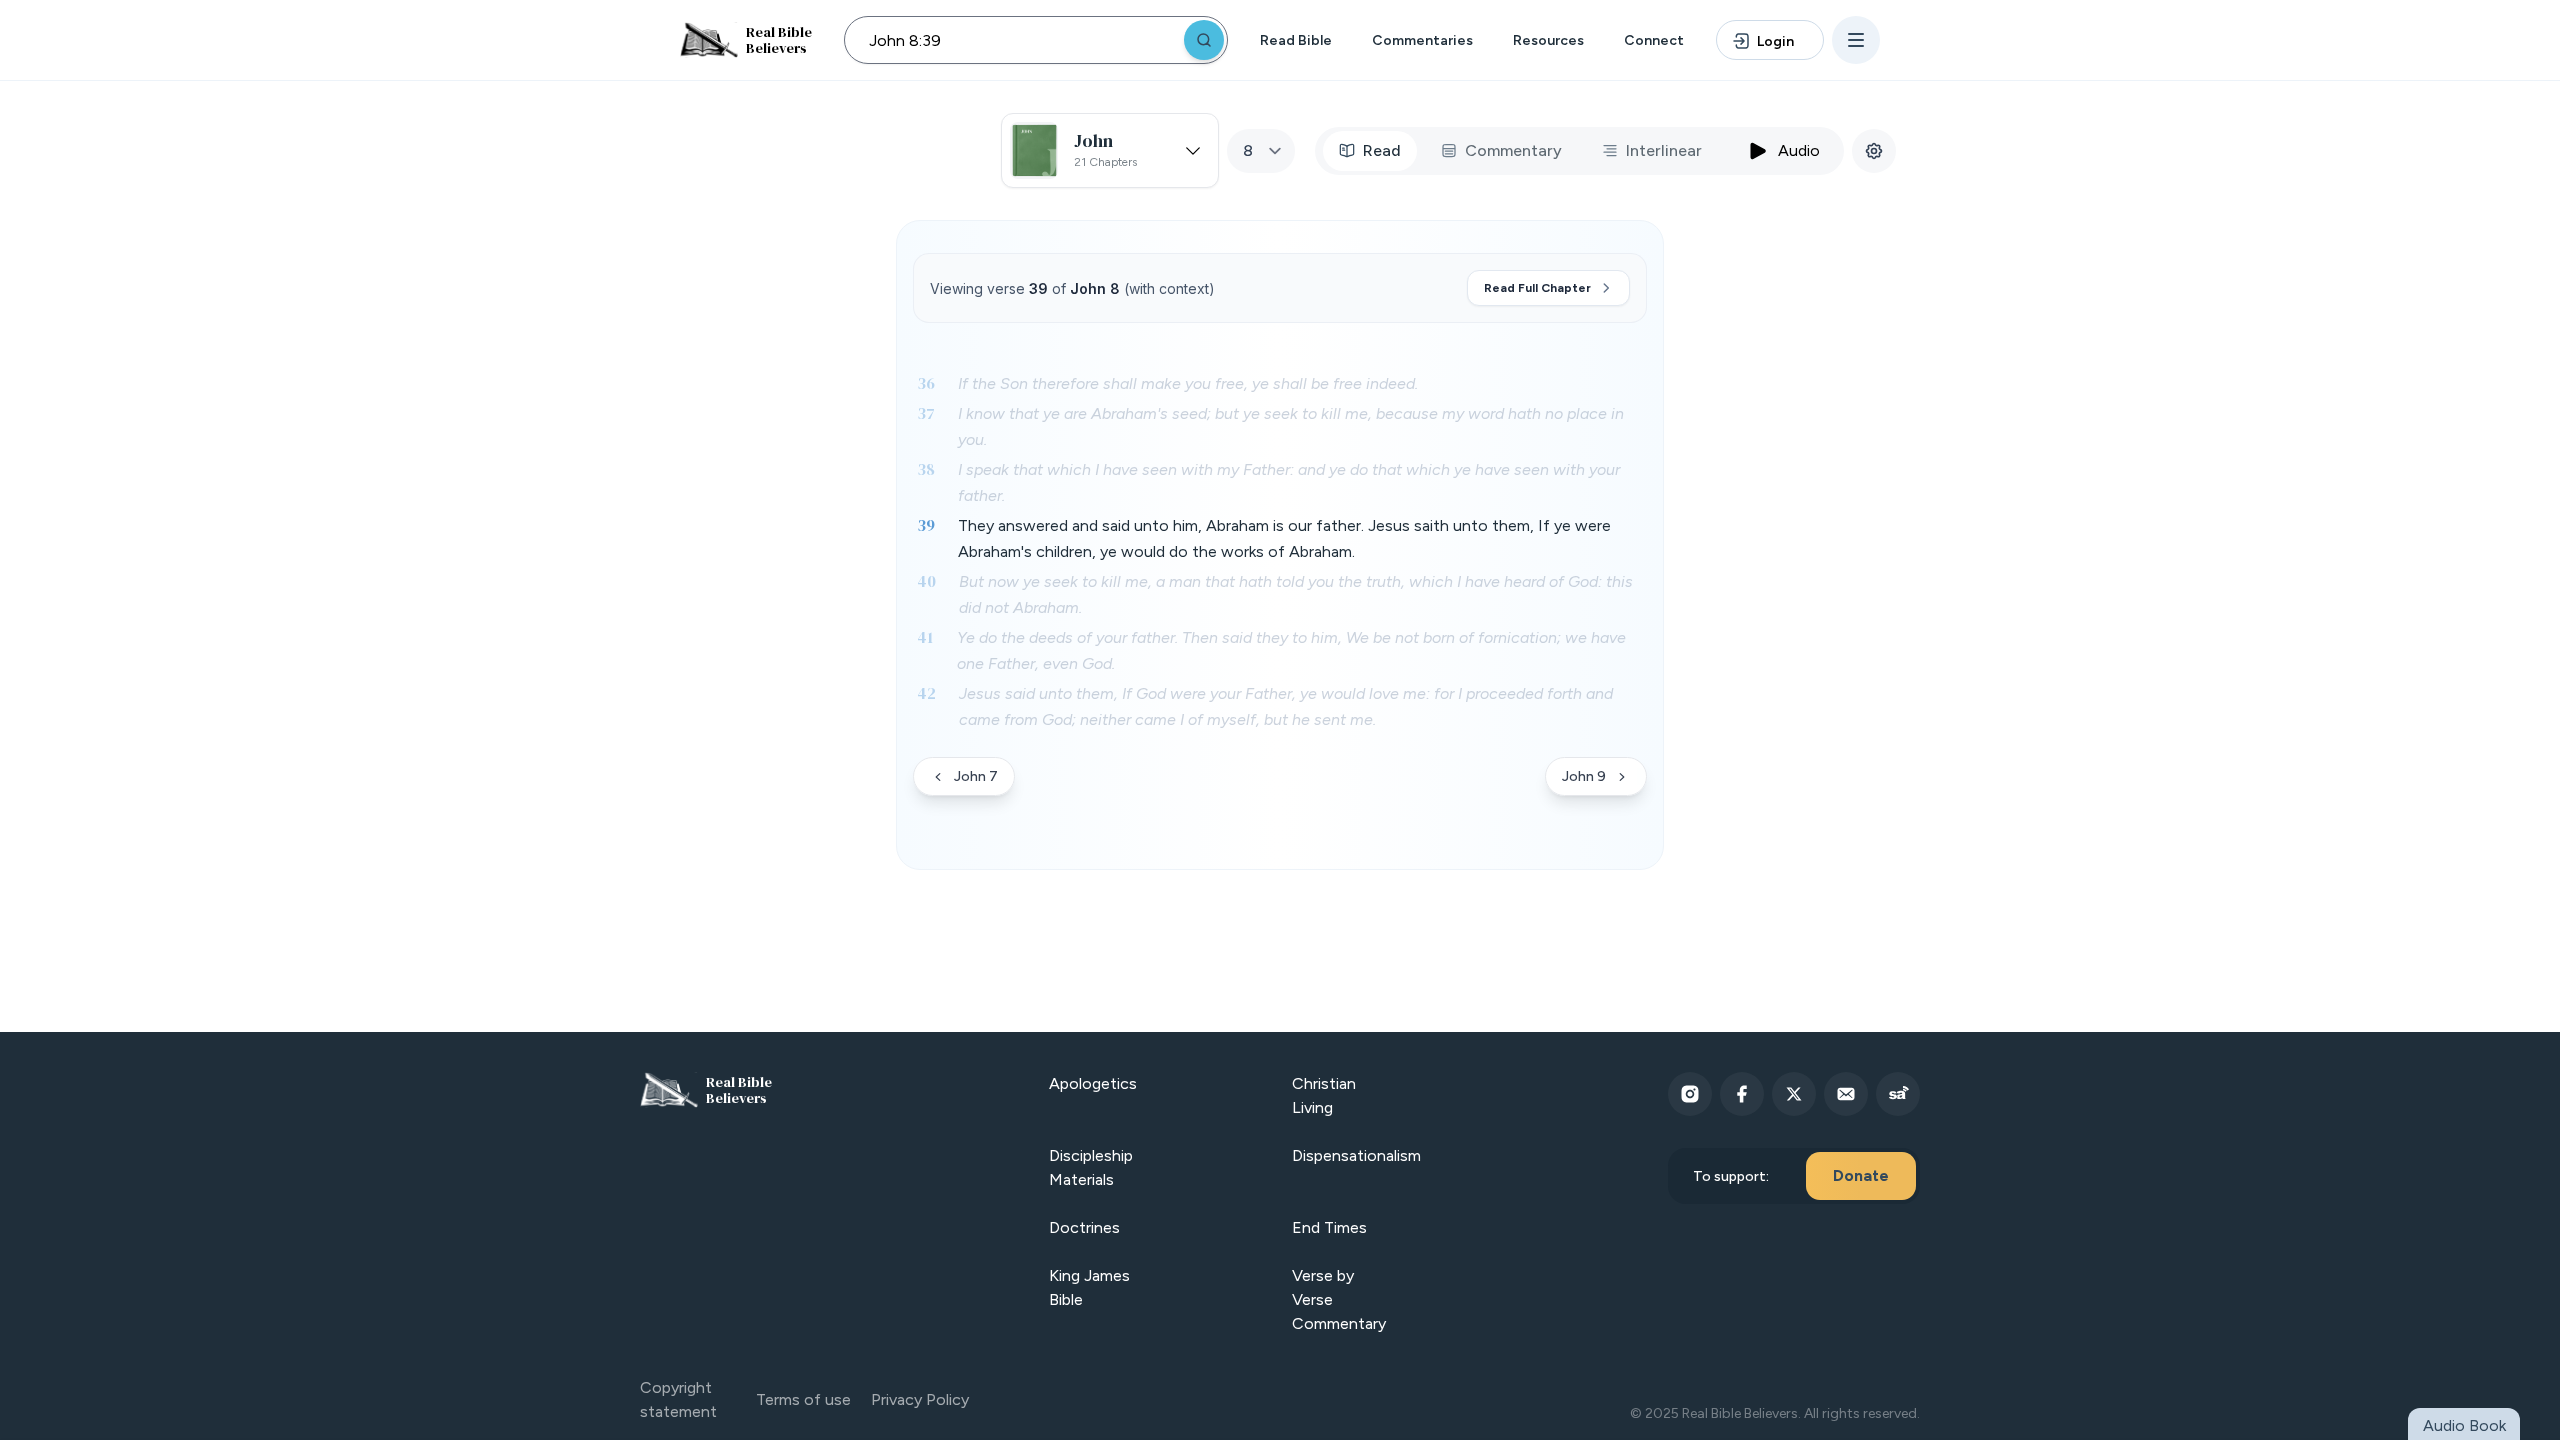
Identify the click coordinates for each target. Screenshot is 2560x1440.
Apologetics (1093, 1083)
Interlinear (1664, 150)
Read (1382, 150)
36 (926, 383)
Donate (1861, 1175)
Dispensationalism (1356, 1155)
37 (926, 413)
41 (925, 637)
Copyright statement (678, 1399)
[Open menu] (1856, 40)
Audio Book (2464, 1425)
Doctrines (1084, 1227)
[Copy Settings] (1874, 151)
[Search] (1204, 40)
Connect (1654, 40)
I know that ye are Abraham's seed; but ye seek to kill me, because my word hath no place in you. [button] (1291, 426)
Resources (1548, 40)
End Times (1329, 1227)
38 (926, 469)
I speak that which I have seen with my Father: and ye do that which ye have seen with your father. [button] (1289, 482)
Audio (1799, 150)
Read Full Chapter (1537, 288)
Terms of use (803, 1399)
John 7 (976, 776)
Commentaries (1422, 40)
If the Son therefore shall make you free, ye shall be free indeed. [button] (1188, 383)
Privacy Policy (920, 1399)
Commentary (1513, 150)
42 (926, 693)
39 (926, 525)
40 (926, 581)
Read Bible (1296, 40)
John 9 (1584, 776)
